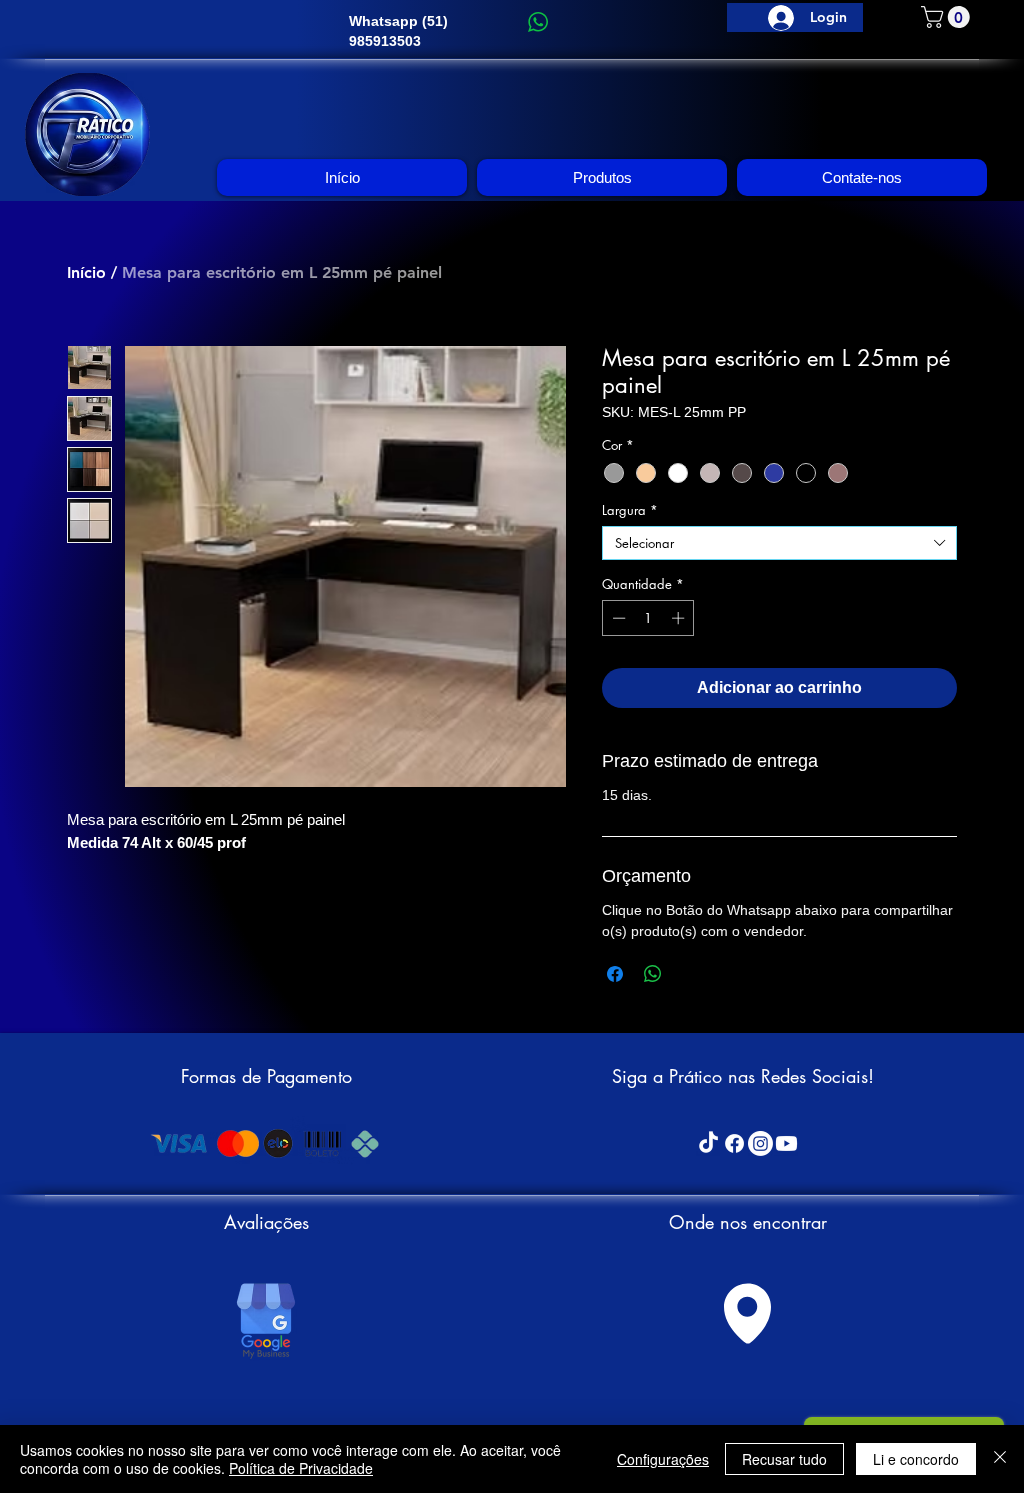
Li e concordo (916, 1459)
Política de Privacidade (301, 1468)
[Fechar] (1000, 1459)
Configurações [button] (663, 1459)
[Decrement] (617, 618)
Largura (630, 510)
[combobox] (779, 543)
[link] (948, 17)
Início (86, 272)
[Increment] (680, 618)
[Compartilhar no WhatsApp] (653, 974)
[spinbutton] (648, 618)
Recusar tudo (784, 1459)
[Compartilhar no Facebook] (615, 974)
